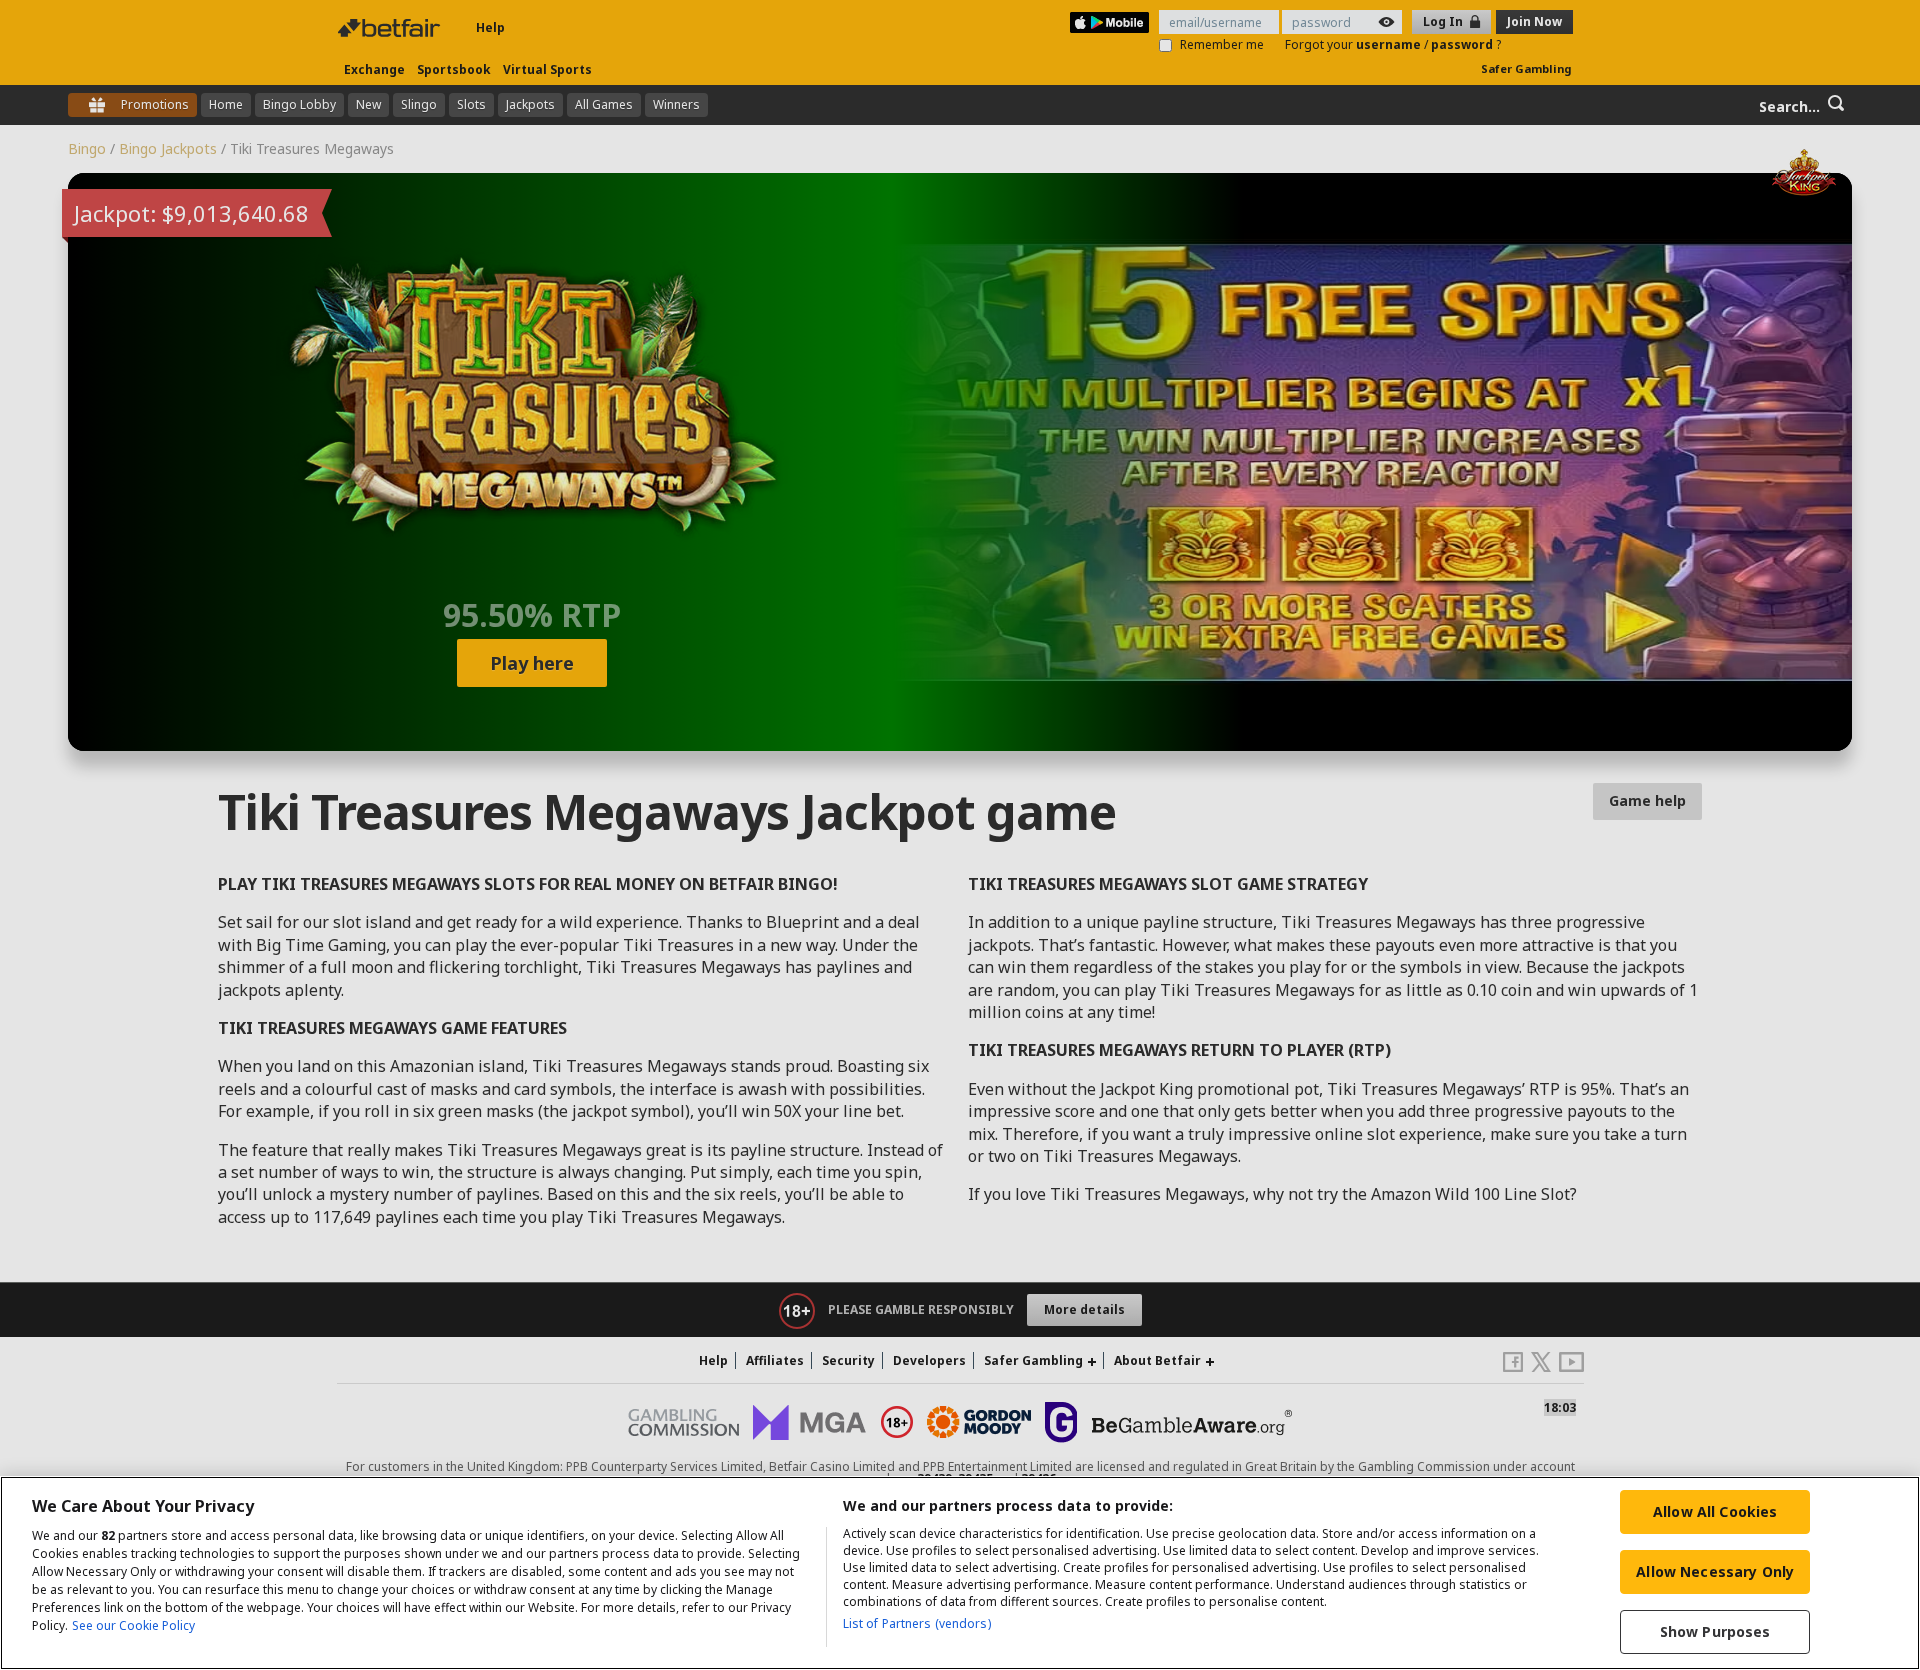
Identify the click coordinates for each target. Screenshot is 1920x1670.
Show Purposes (1715, 1631)
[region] (960, 1573)
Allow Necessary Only (1715, 1571)
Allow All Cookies (1715, 1511)
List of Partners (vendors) (917, 1623)
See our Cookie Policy (133, 1625)
